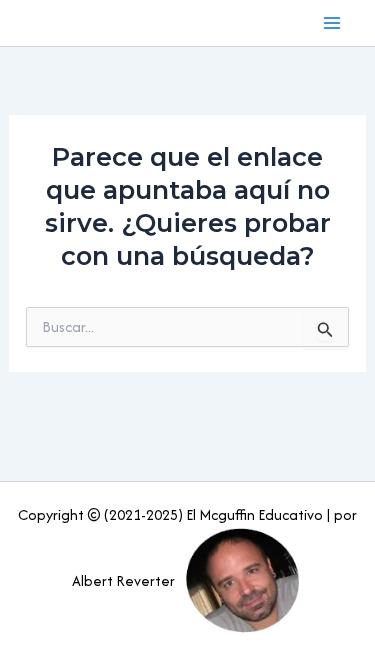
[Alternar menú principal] (333, 23)
